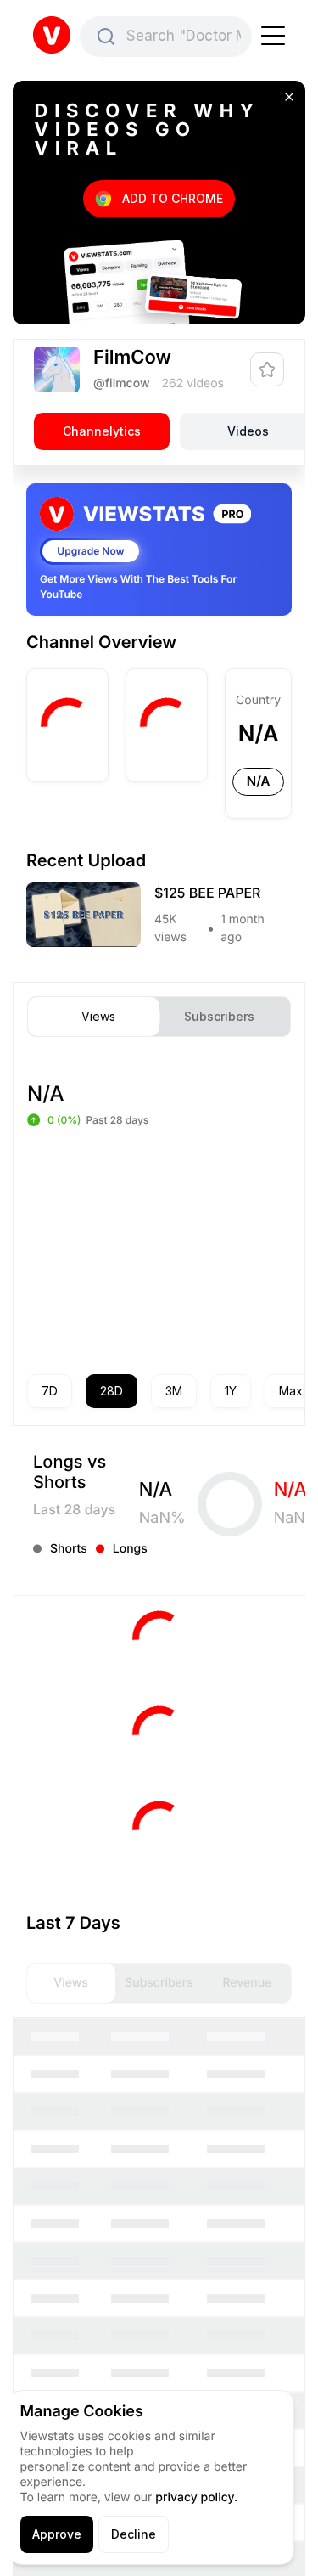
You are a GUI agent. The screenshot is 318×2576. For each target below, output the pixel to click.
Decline (134, 2534)
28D (112, 1391)
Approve (57, 2534)
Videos (248, 431)
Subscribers (219, 1017)
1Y (231, 1391)
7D (50, 1391)
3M (174, 1391)
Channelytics (102, 431)
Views (98, 1017)
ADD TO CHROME (173, 198)
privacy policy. (196, 2497)
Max (291, 1391)
